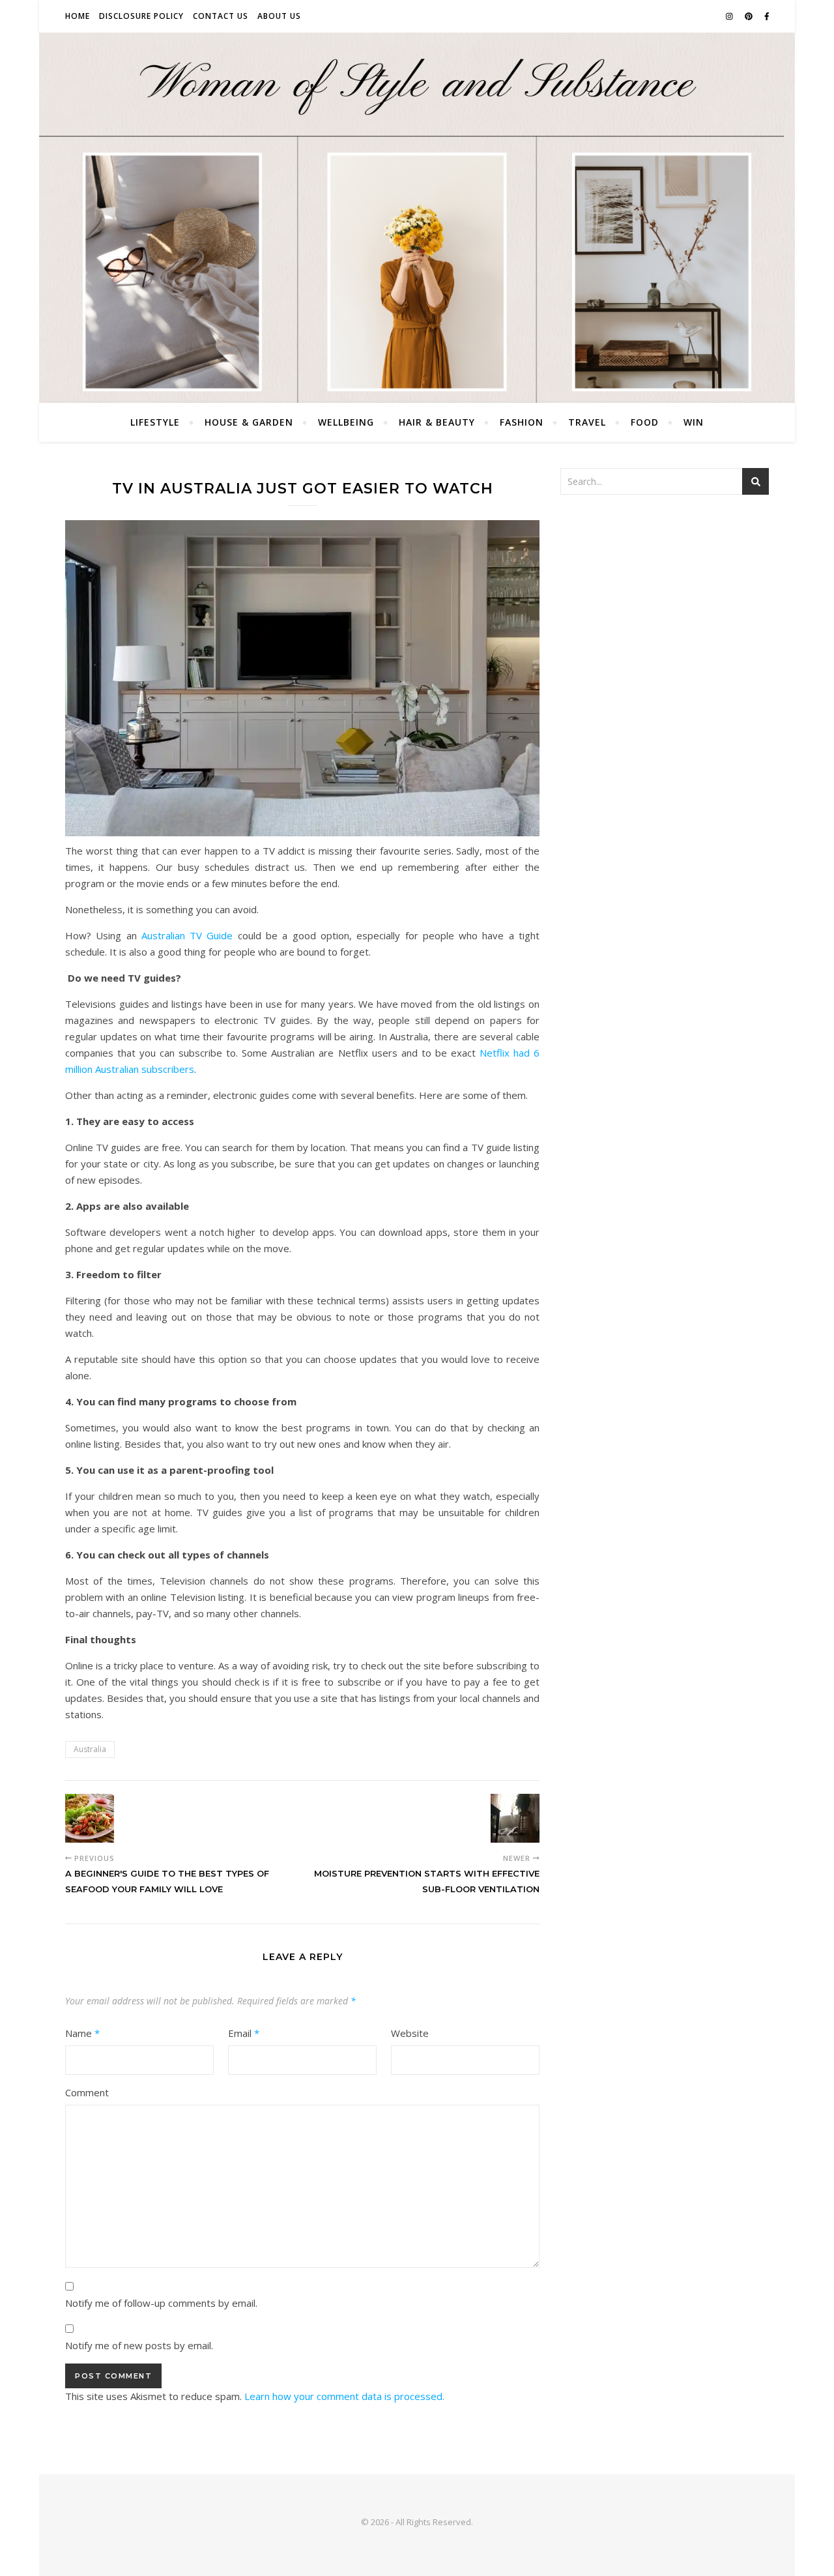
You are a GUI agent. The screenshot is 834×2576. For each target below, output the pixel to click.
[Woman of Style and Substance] (417, 218)
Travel (587, 422)
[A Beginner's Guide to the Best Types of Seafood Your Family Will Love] (90, 1818)
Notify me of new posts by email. (139, 2345)
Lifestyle (155, 422)
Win (694, 422)
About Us (279, 16)
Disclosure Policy (141, 16)
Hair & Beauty (437, 422)
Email (244, 2033)
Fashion (522, 422)
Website (410, 2033)
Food (645, 422)
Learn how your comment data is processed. (344, 2396)
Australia (90, 1749)
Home (78, 16)
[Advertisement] (665, 602)
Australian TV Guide (187, 935)
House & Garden (249, 422)
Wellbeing (346, 422)
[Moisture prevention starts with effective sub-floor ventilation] (515, 1818)
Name (82, 2033)
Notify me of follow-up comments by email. (161, 2303)
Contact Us (221, 16)
